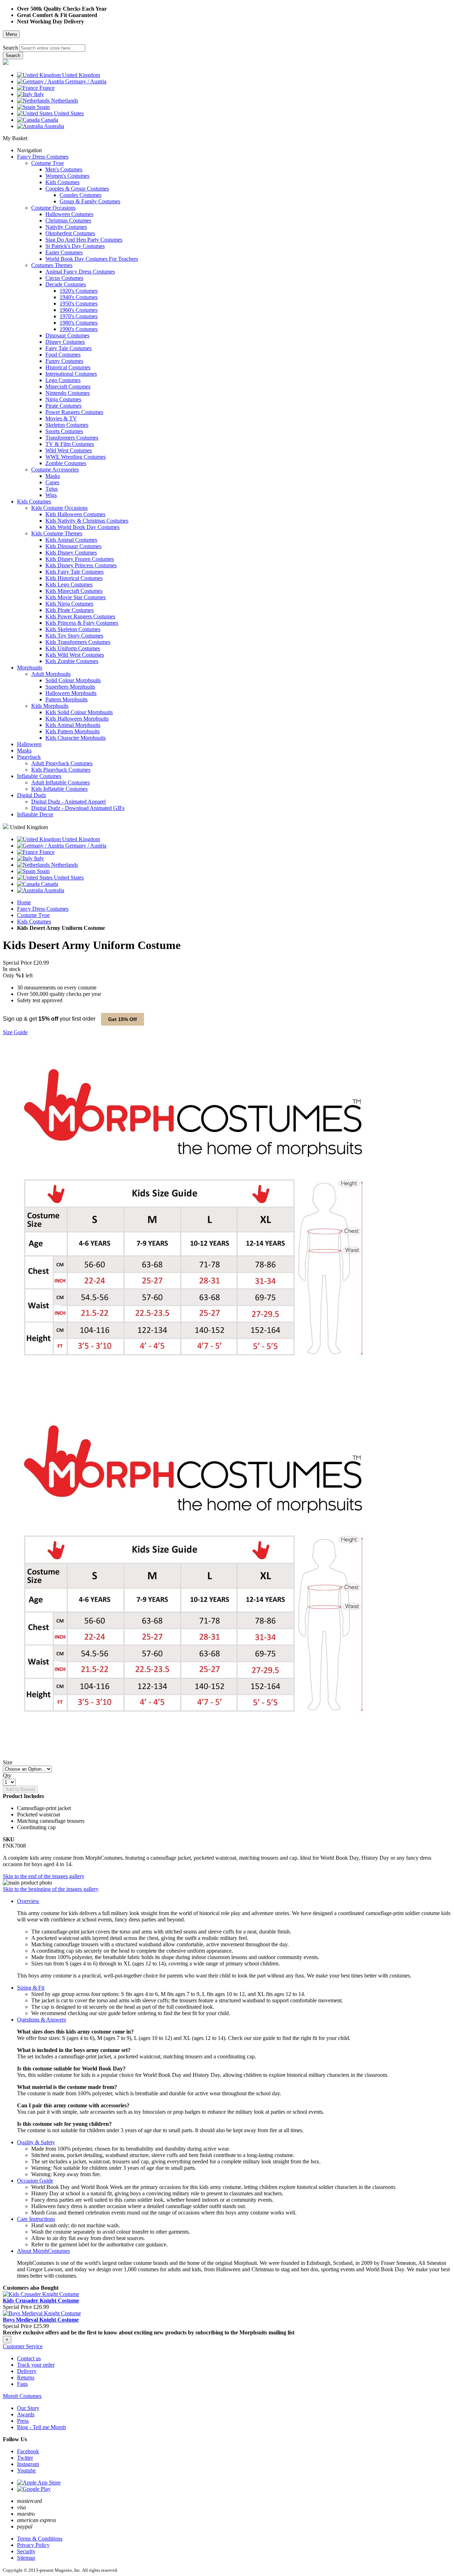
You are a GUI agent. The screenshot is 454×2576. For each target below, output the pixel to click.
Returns (26, 2378)
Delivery (27, 2371)
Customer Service (23, 2346)
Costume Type (33, 915)
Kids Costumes (34, 922)
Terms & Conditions (40, 2539)
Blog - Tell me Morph (41, 2427)
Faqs (22, 2384)
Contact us (29, 2358)
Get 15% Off (123, 1019)
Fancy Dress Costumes (43, 909)
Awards (26, 2414)
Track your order (36, 2365)
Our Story (28, 2408)
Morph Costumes (22, 2396)
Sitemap (26, 2558)
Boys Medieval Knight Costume (41, 2320)
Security (26, 2551)
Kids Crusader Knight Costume (41, 2301)
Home (24, 902)
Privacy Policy (33, 2545)
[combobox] (52, 48)
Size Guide (15, 1032)
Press (23, 2421)
